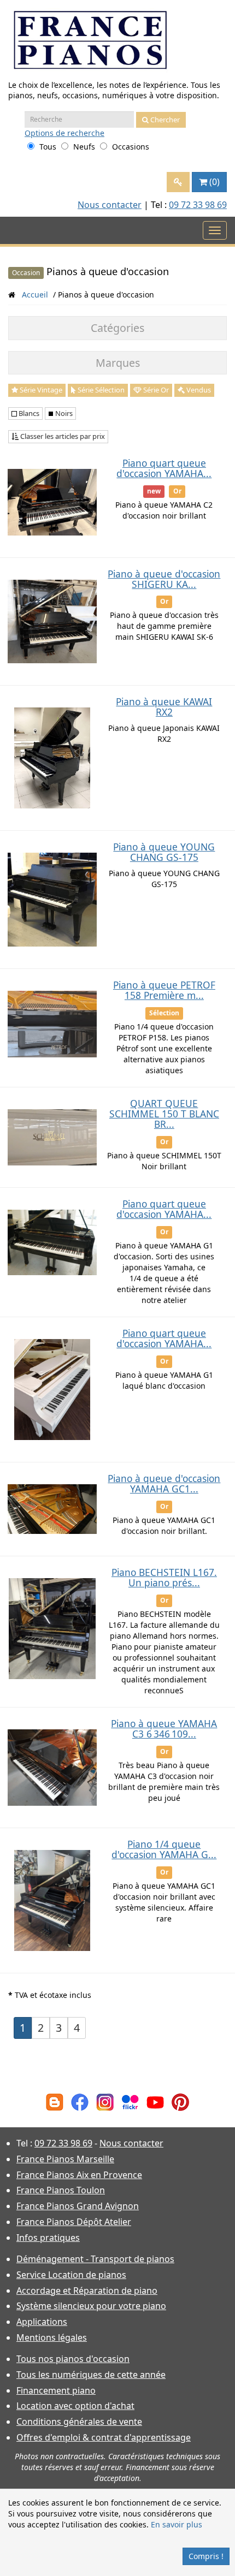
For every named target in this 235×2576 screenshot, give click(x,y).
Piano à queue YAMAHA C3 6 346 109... (164, 1729)
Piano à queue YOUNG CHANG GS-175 (164, 852)
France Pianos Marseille (65, 2159)
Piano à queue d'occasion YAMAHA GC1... (164, 1483)
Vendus (198, 390)
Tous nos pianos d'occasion (73, 2359)
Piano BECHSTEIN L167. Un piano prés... (164, 1577)
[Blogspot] (55, 2101)
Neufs (84, 147)
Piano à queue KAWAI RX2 (164, 707)
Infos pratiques (48, 2238)
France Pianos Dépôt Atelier (74, 2222)
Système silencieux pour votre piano (91, 2306)
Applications (42, 2322)
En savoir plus (177, 2524)
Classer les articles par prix (62, 436)
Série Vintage (40, 390)
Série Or (155, 390)
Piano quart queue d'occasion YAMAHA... (164, 468)
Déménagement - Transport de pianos (95, 2259)
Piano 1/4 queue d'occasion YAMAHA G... (164, 1849)
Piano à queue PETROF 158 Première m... (164, 990)
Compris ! (206, 2556)
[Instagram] (105, 2101)
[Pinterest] (180, 2101)
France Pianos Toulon (61, 2190)
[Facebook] (80, 2101)
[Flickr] (130, 2101)
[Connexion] (178, 182)
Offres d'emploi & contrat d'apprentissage (104, 2437)
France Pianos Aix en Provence (79, 2175)
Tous (48, 147)
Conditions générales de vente (79, 2422)
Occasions (131, 147)
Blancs (28, 413)
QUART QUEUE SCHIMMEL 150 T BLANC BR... (164, 1114)
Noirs (63, 413)
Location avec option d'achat (75, 2406)
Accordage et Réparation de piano (87, 2291)
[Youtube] (155, 2101)
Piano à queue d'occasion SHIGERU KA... (164, 579)
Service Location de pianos (71, 2275)
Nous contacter (110, 205)
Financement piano (56, 2390)
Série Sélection (100, 390)
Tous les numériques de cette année (91, 2375)
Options (64, 133)
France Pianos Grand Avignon (78, 2206)
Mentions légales (52, 2337)
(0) (215, 182)
